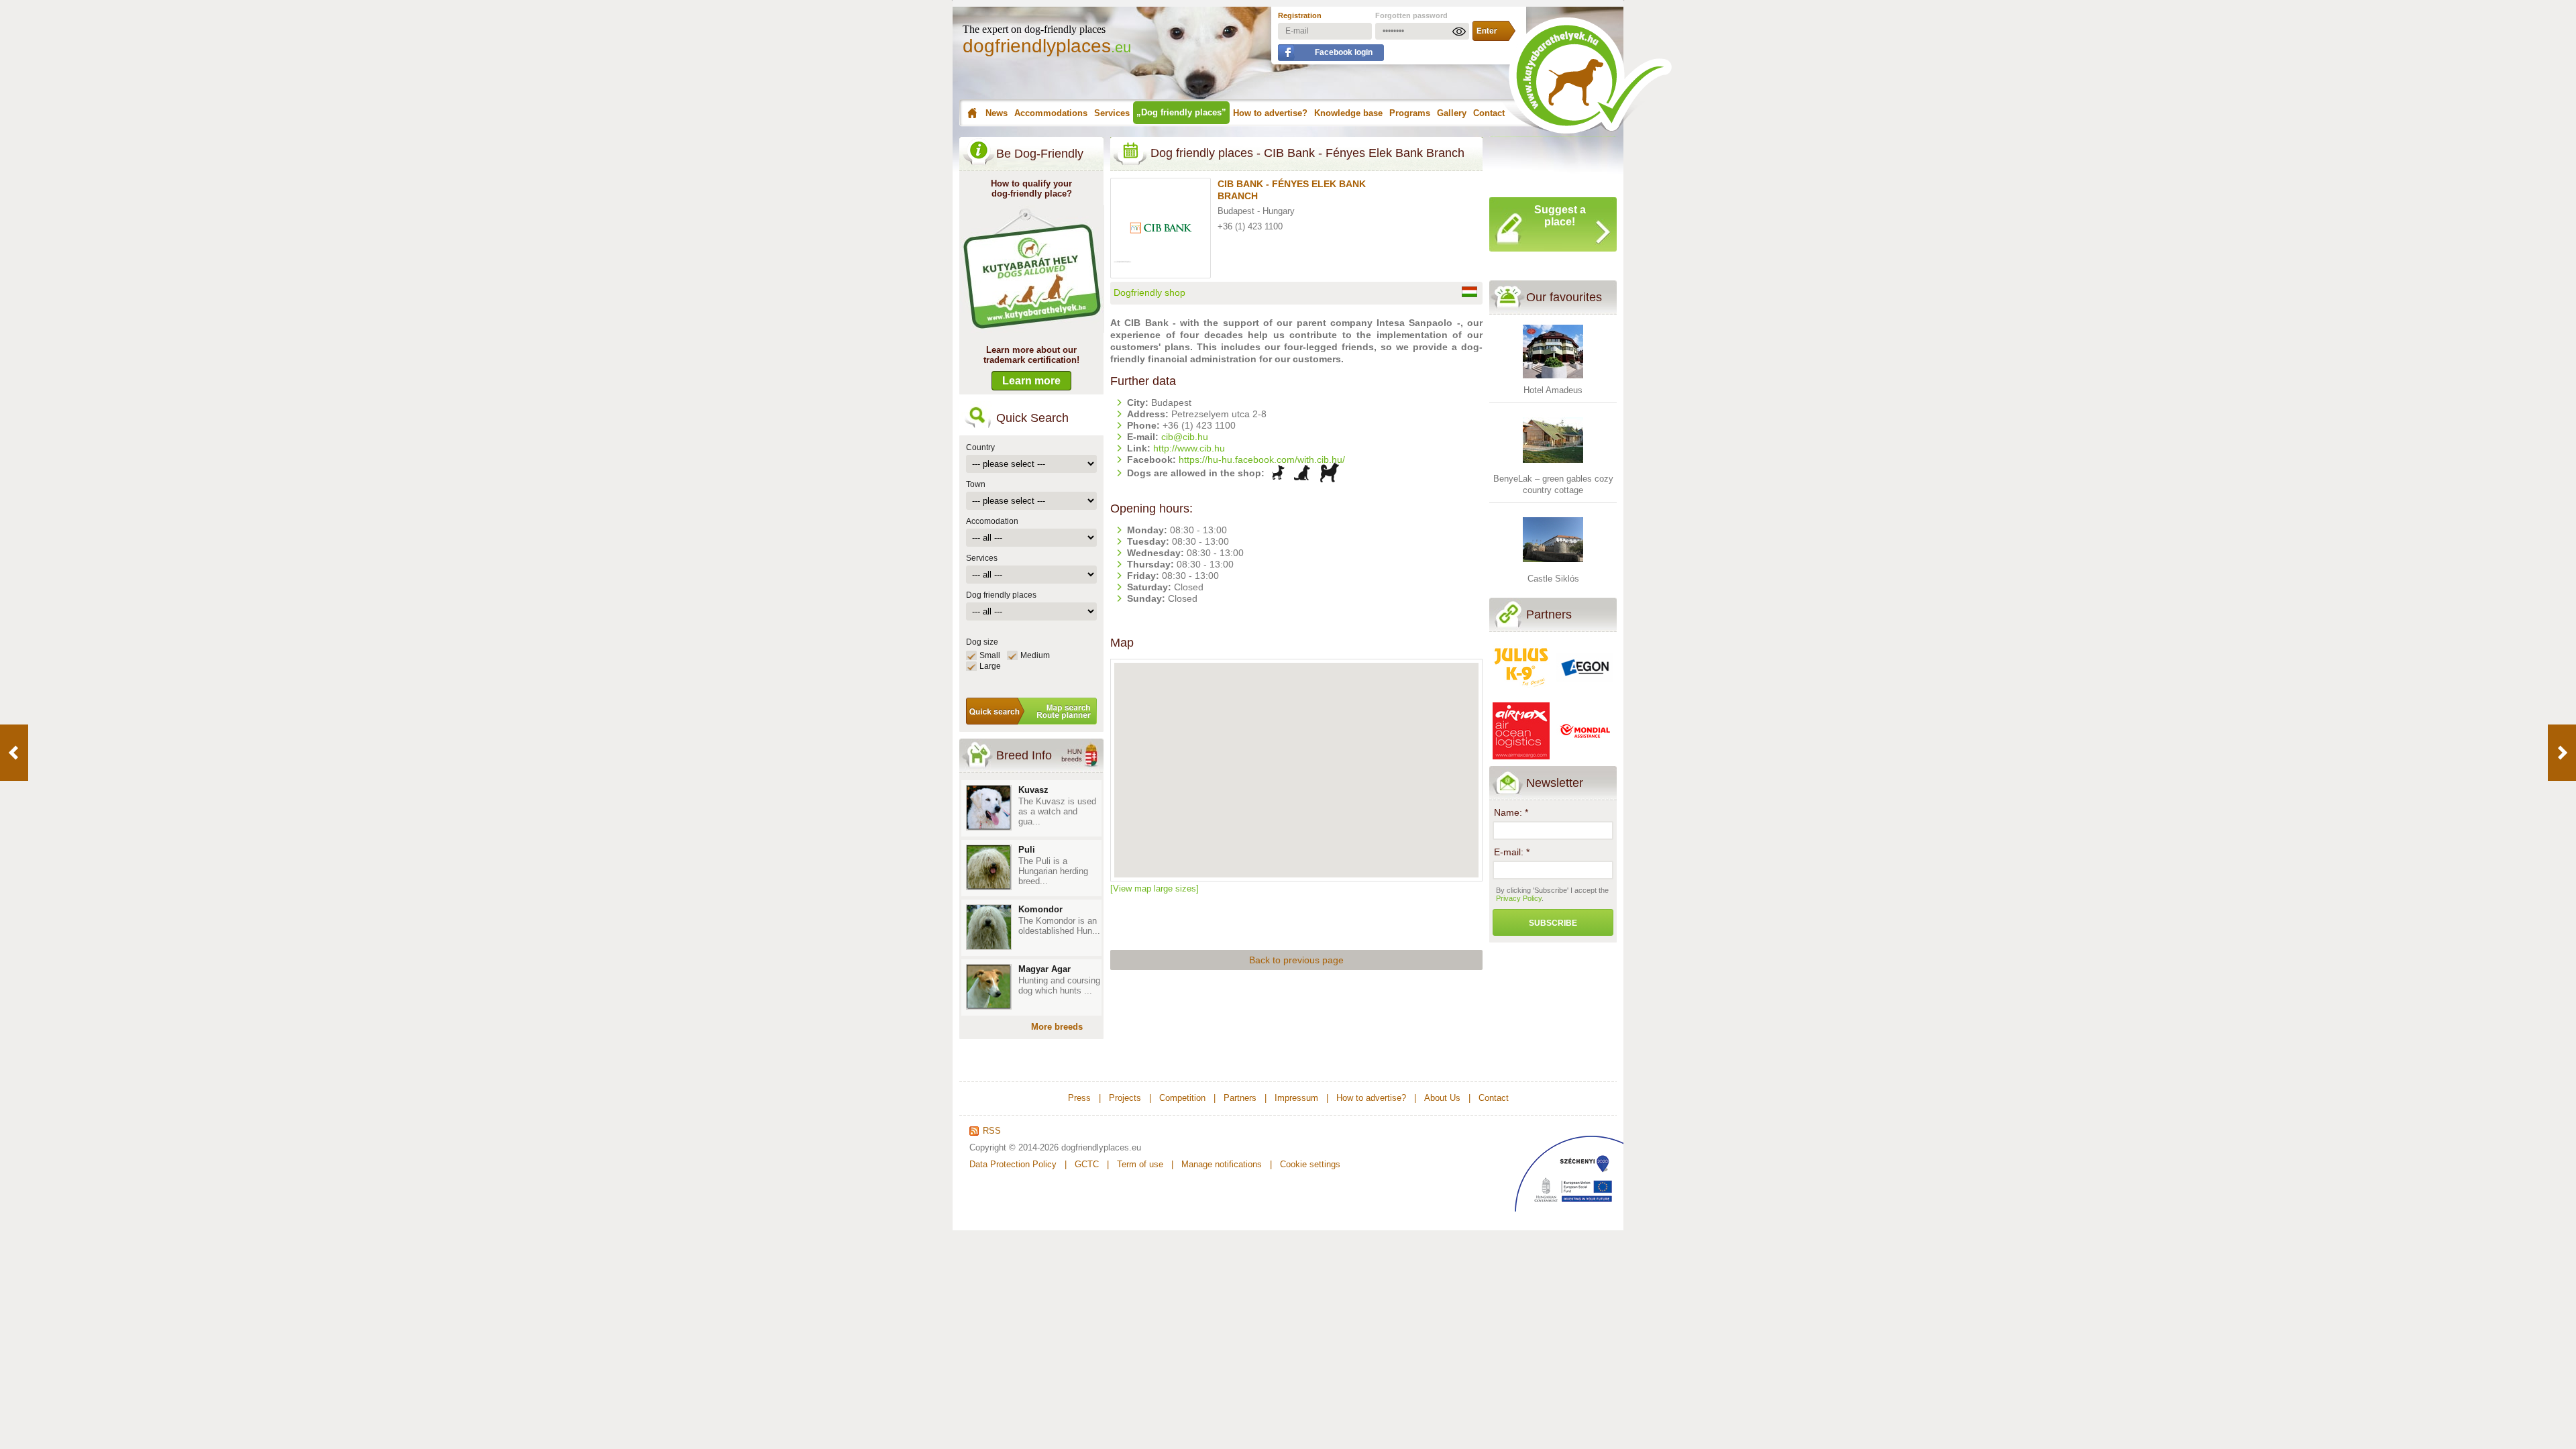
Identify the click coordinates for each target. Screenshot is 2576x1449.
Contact (1489, 113)
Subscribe (1553, 923)
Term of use (1140, 1164)
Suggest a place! (1560, 216)
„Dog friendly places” (1181, 112)
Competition (1182, 1098)
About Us (1442, 1098)
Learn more (1031, 381)
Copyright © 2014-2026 (1014, 1147)
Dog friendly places (1001, 595)
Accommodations (1051, 113)
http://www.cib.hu (1189, 448)
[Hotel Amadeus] (1553, 379)
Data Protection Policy (1013, 1164)
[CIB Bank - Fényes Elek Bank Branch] (1164, 256)
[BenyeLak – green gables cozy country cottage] (1553, 467)
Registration (1300, 15)
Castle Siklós (1553, 579)
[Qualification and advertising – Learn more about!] (1032, 330)
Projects (1125, 1098)
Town (976, 484)
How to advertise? (1270, 113)
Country (980, 447)
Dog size (982, 642)
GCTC (1087, 1164)
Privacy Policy (1519, 898)
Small (990, 655)
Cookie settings (1310, 1164)
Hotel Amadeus (1553, 390)
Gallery (1452, 113)
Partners (1549, 614)
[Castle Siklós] (1553, 567)
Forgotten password (1411, 15)
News (997, 113)
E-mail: (1512, 852)
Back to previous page (1296, 960)
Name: (1511, 812)
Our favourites (1564, 297)
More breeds (1057, 1027)
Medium (1035, 655)
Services (1112, 113)
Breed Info (1024, 755)
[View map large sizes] (1155, 889)
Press (1079, 1098)
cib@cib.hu (1185, 437)
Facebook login (1344, 52)
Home (970, 113)
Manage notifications (1222, 1164)
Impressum (1296, 1098)
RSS (992, 1131)
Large (990, 666)
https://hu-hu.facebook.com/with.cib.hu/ (1262, 460)
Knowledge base (1348, 113)
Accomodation (992, 521)
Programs (1410, 113)
